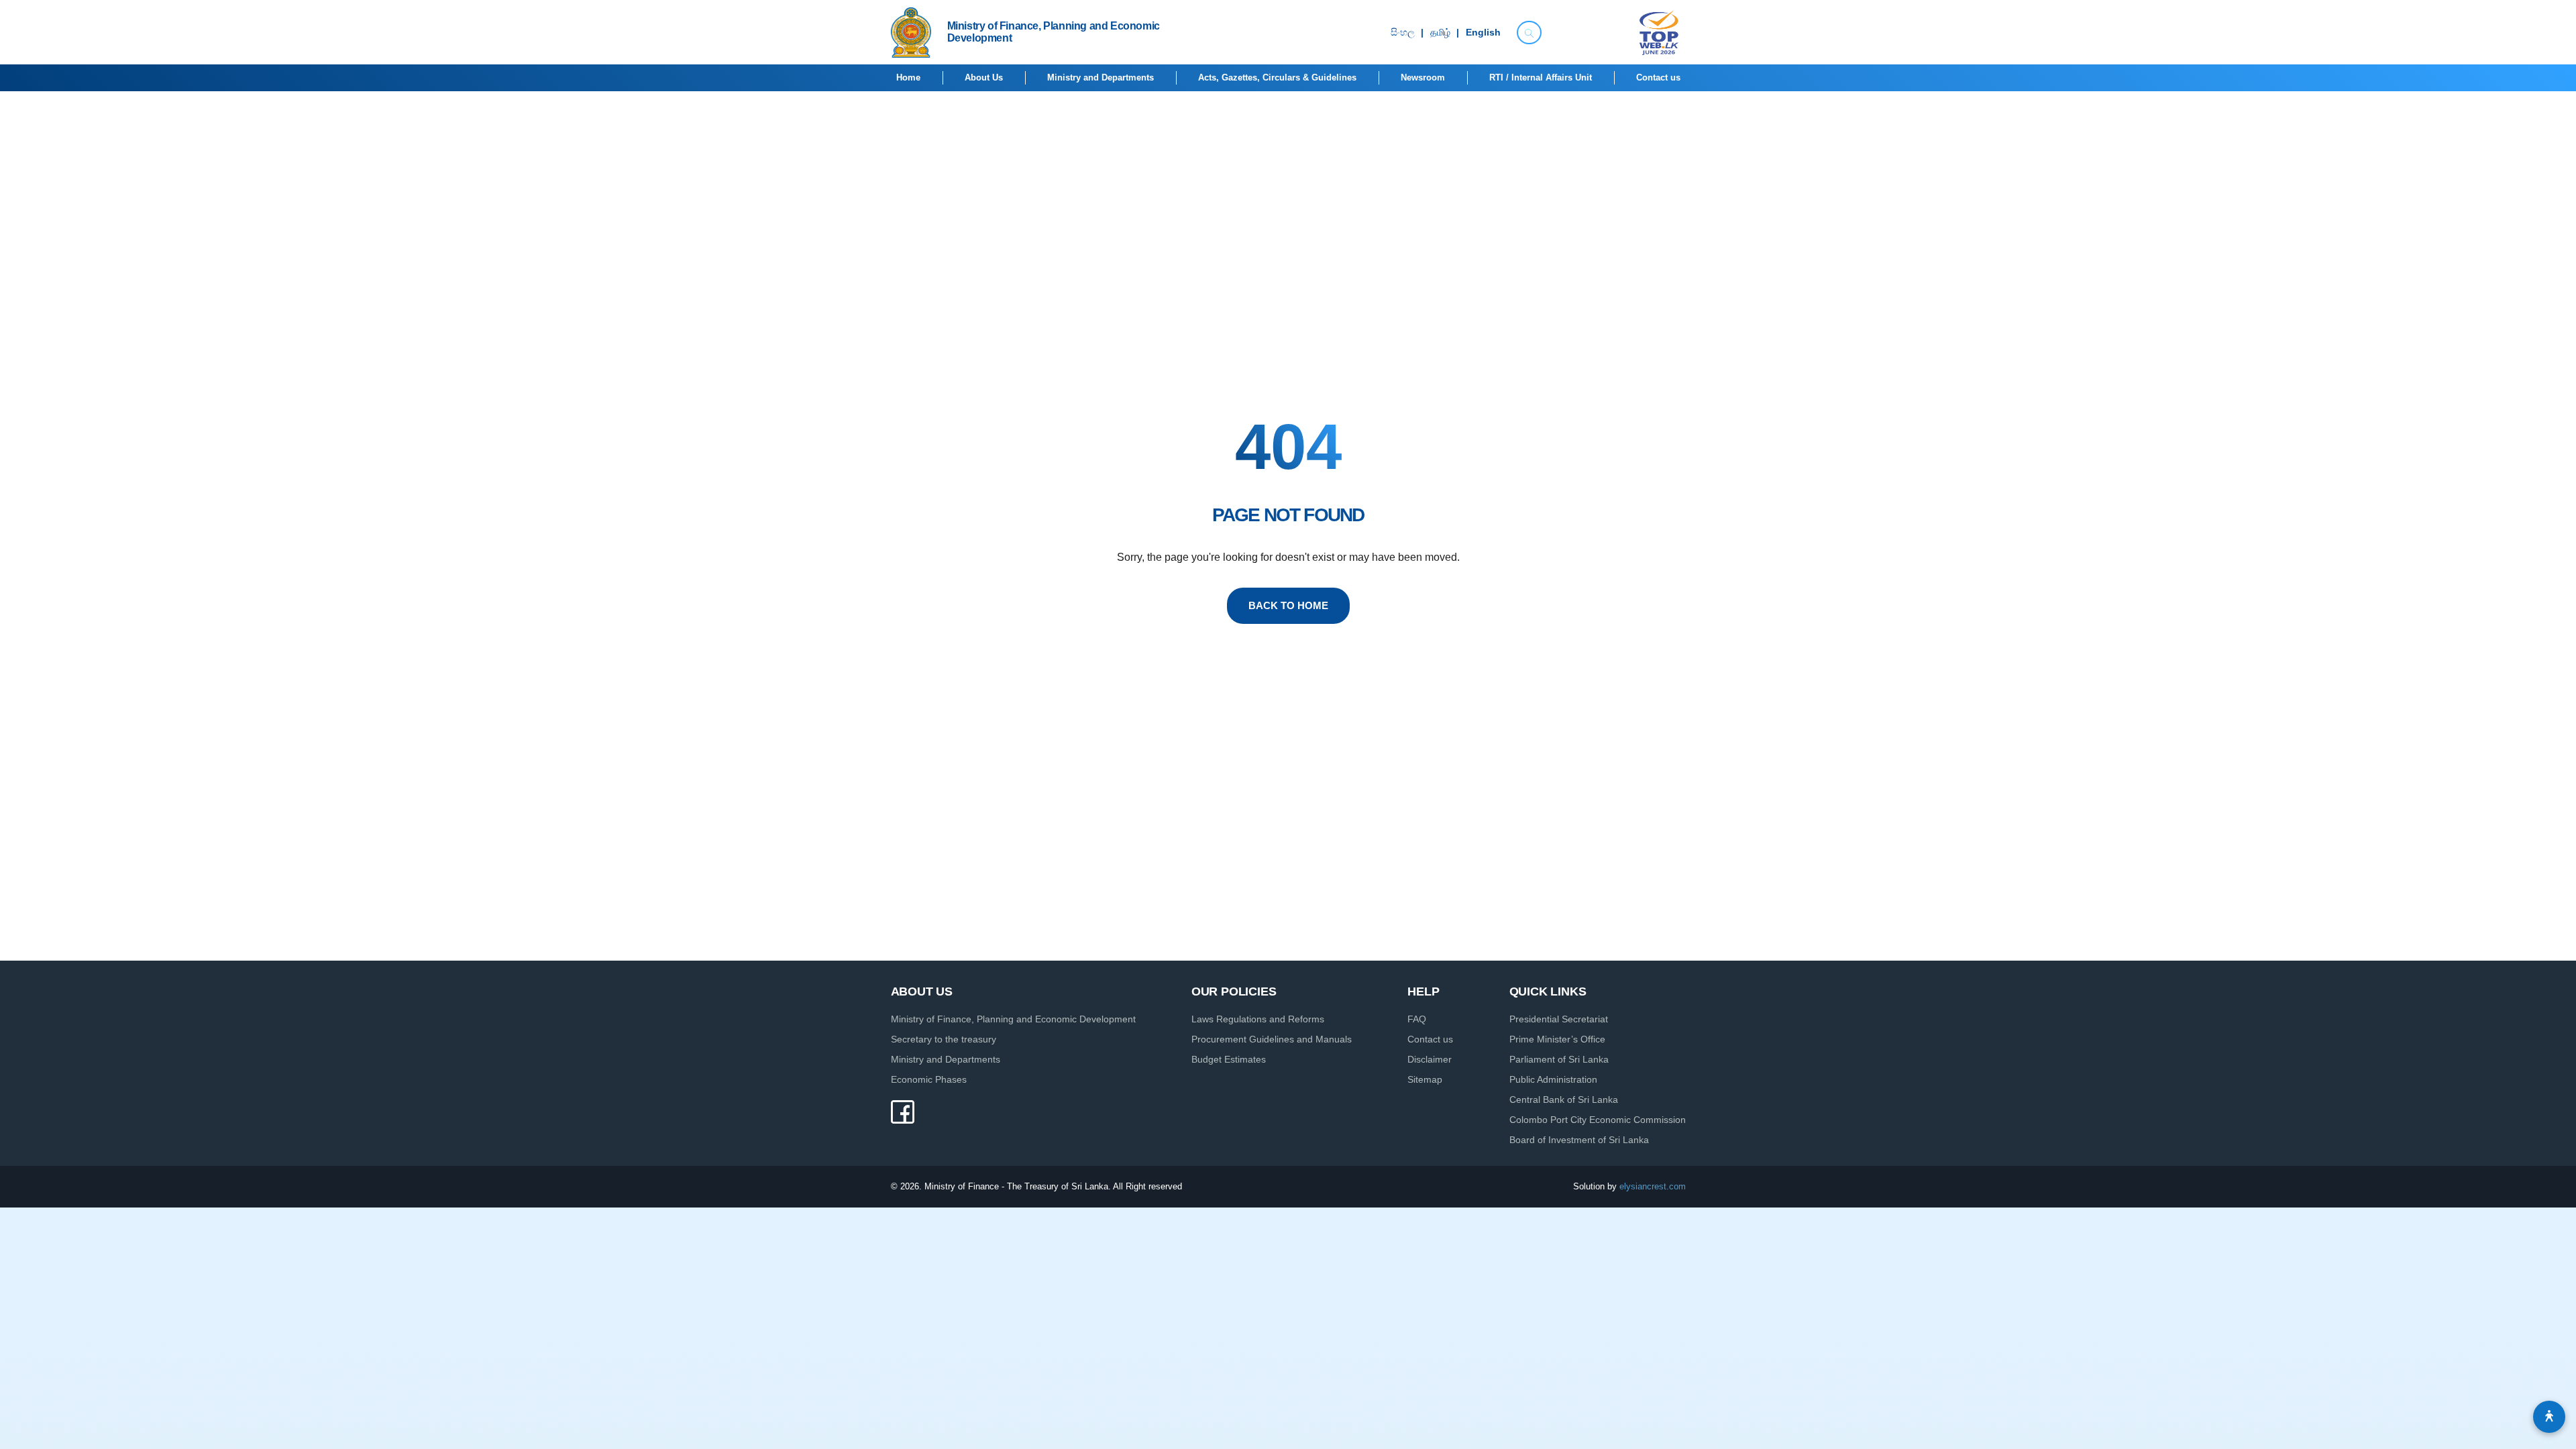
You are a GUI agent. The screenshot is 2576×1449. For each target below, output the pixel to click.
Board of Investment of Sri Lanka (1579, 1140)
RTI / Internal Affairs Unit (1541, 77)
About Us (984, 77)
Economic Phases (929, 1079)
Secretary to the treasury (944, 1039)
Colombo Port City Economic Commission (1598, 1120)
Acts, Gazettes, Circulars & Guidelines (1277, 77)
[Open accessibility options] (2549, 1417)
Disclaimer (1430, 1059)
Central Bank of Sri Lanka (1564, 1099)
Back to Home (1288, 605)
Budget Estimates (1229, 1059)
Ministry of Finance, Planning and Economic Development (1013, 1019)
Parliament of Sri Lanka (1559, 1059)
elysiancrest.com (1653, 1186)
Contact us (1658, 77)
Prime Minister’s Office (1557, 1039)
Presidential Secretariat (1559, 1019)
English (1483, 33)
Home (908, 77)
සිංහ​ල (1403, 33)
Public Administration (1553, 1079)
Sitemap (1425, 1079)
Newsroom (1423, 77)
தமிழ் (1440, 33)
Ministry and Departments (1101, 77)
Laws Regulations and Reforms (1258, 1019)
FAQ (1417, 1019)
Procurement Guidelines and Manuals (1272, 1039)
